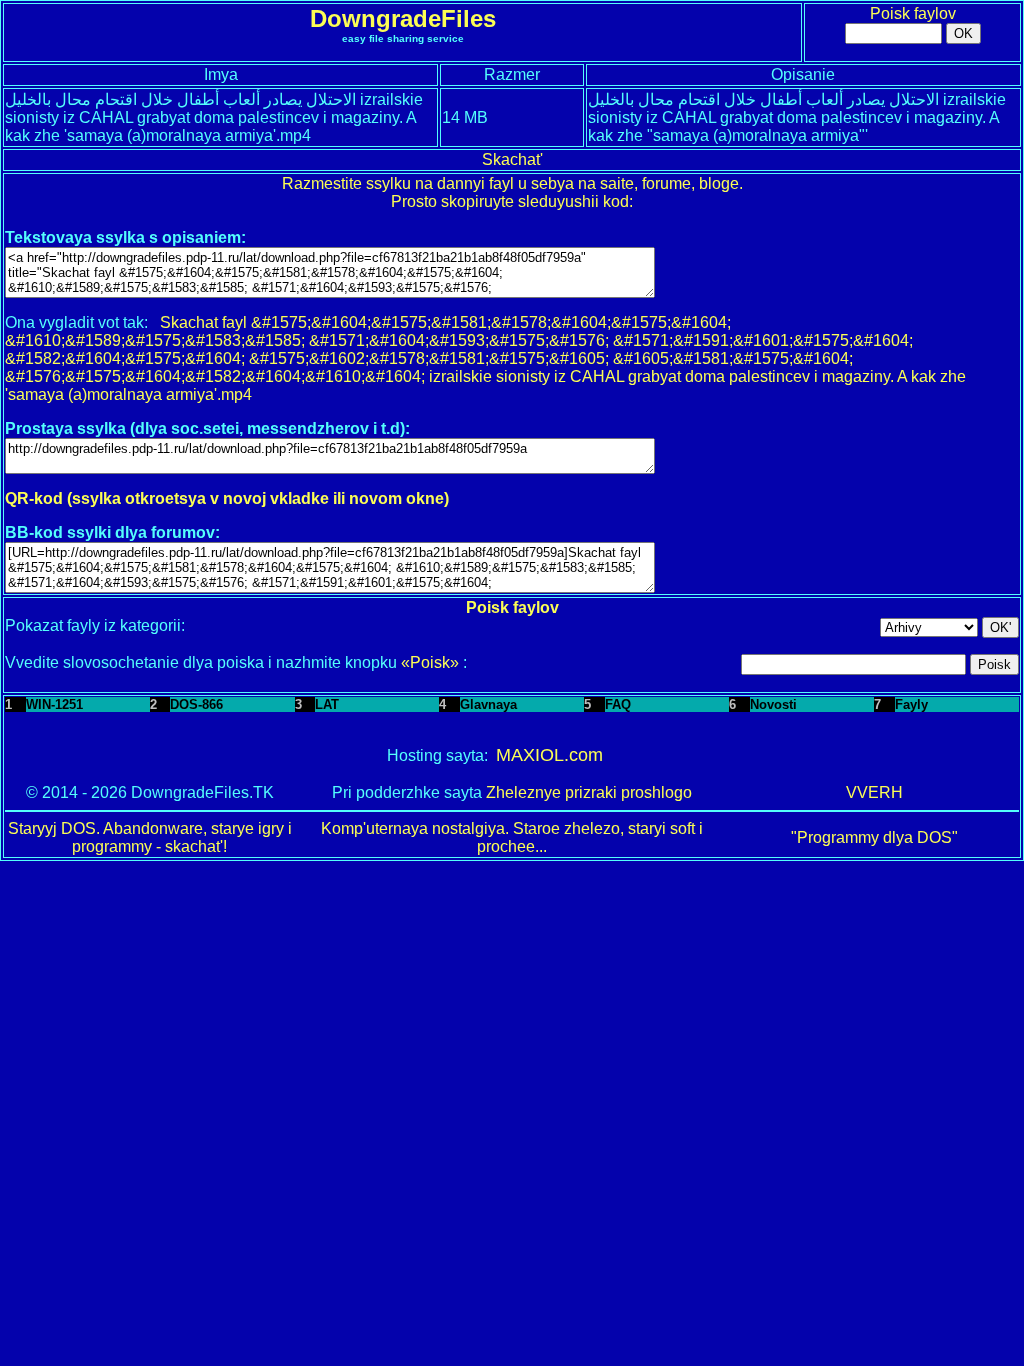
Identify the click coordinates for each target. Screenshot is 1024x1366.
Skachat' (512, 159)
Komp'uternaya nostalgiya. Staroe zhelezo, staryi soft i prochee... (512, 837)
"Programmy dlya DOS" (874, 837)
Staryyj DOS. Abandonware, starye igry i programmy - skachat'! (150, 837)
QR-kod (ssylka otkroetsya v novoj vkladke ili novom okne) (227, 498)
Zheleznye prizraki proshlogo (589, 792)
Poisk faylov (913, 13)
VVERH (874, 792)
